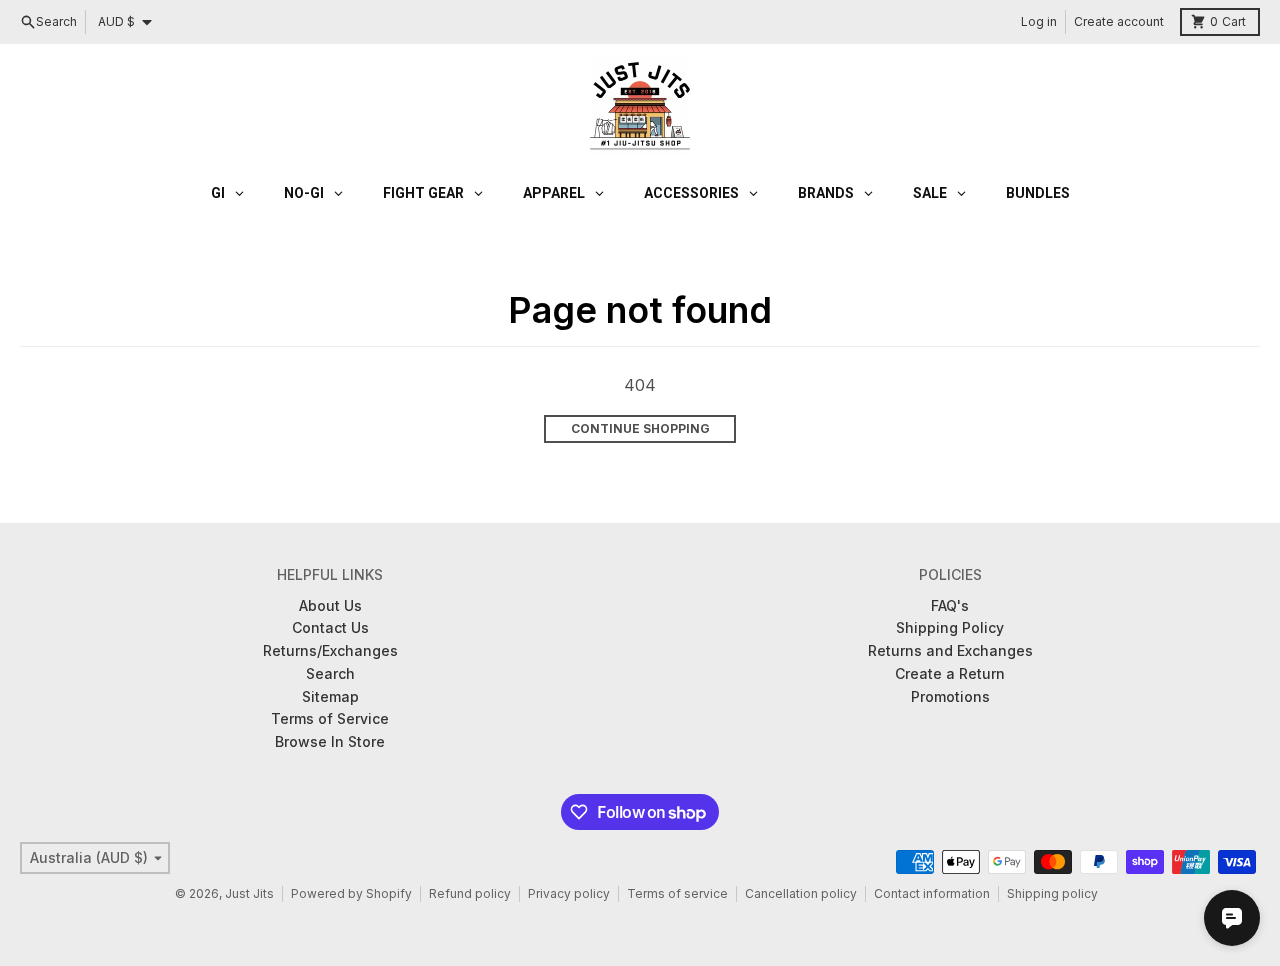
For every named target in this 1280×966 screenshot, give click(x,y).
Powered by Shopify (351, 893)
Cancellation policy (801, 893)
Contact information (932, 893)
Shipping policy (1052, 893)
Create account (1119, 21)
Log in (1039, 21)
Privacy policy (569, 893)
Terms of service (677, 893)
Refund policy (470, 893)
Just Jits (249, 893)
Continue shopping (640, 428)
